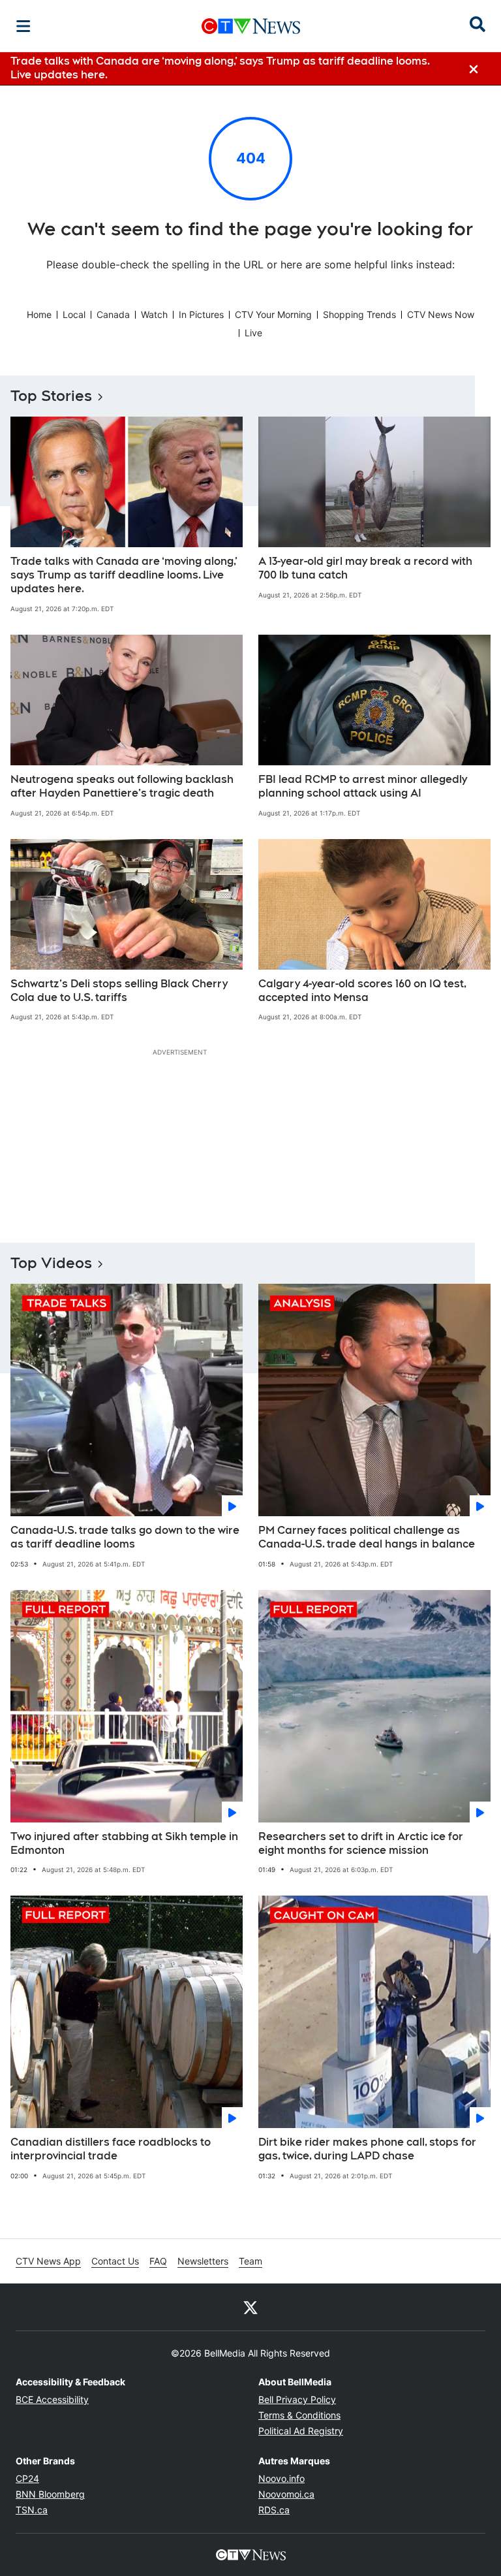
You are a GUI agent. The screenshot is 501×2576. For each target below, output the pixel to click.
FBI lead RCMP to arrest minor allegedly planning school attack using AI (363, 786)
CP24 (27, 2478)
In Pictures (201, 314)
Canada (113, 314)
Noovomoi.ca (286, 2494)
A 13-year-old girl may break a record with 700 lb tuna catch (365, 568)
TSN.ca (32, 2510)
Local (74, 314)
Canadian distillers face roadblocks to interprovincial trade (111, 2149)
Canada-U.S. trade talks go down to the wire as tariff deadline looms (125, 1537)
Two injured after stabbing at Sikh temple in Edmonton (124, 1843)
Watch (154, 314)
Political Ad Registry (301, 2431)
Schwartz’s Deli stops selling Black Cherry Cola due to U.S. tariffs (119, 991)
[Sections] (23, 26)
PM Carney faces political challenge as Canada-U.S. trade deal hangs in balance (367, 1537)
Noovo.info (281, 2478)
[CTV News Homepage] (251, 26)
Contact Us (115, 2261)
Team (250, 2261)
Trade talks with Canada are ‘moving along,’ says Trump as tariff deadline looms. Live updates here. (124, 575)
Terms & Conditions (299, 2415)
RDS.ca (274, 2510)
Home (39, 314)
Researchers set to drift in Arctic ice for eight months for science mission (361, 1843)
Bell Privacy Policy (297, 2399)
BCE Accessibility (52, 2399)
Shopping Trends (359, 314)
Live (253, 333)
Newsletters (203, 2261)
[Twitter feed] (250, 2307)
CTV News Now (441, 314)
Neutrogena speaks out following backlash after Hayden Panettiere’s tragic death (122, 786)
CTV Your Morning (273, 314)
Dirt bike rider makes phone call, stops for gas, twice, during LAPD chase (367, 2149)
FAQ (158, 2261)
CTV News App (48, 2261)
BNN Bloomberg (50, 2494)
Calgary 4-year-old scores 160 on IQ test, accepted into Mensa (362, 991)
